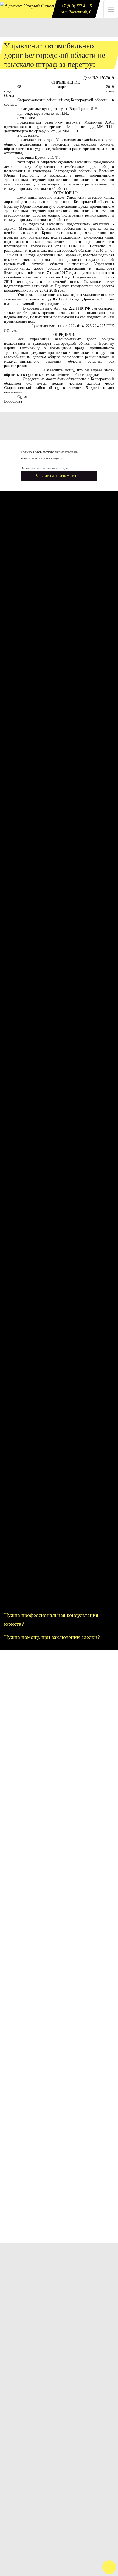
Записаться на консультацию (59, 476)
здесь (65, 468)
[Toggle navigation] (111, 9)
